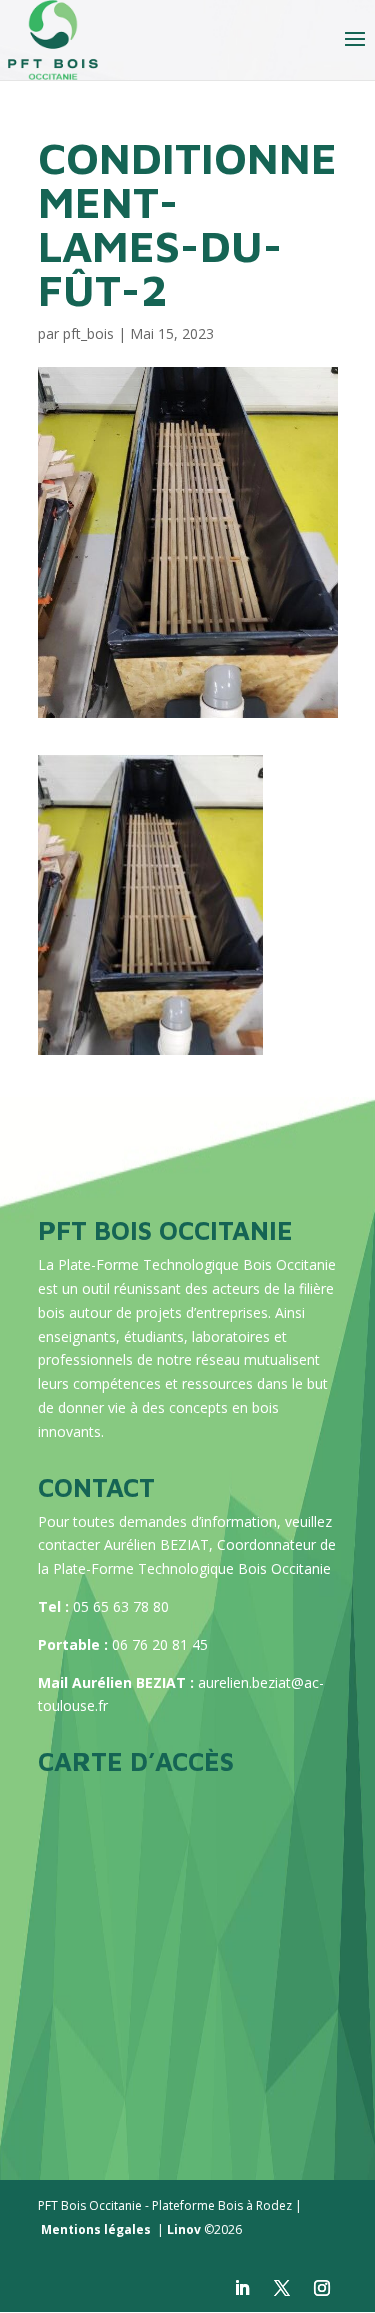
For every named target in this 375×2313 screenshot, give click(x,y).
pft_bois (88, 333)
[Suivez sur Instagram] (322, 2288)
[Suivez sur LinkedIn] (242, 2288)
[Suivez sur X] (282, 2288)
